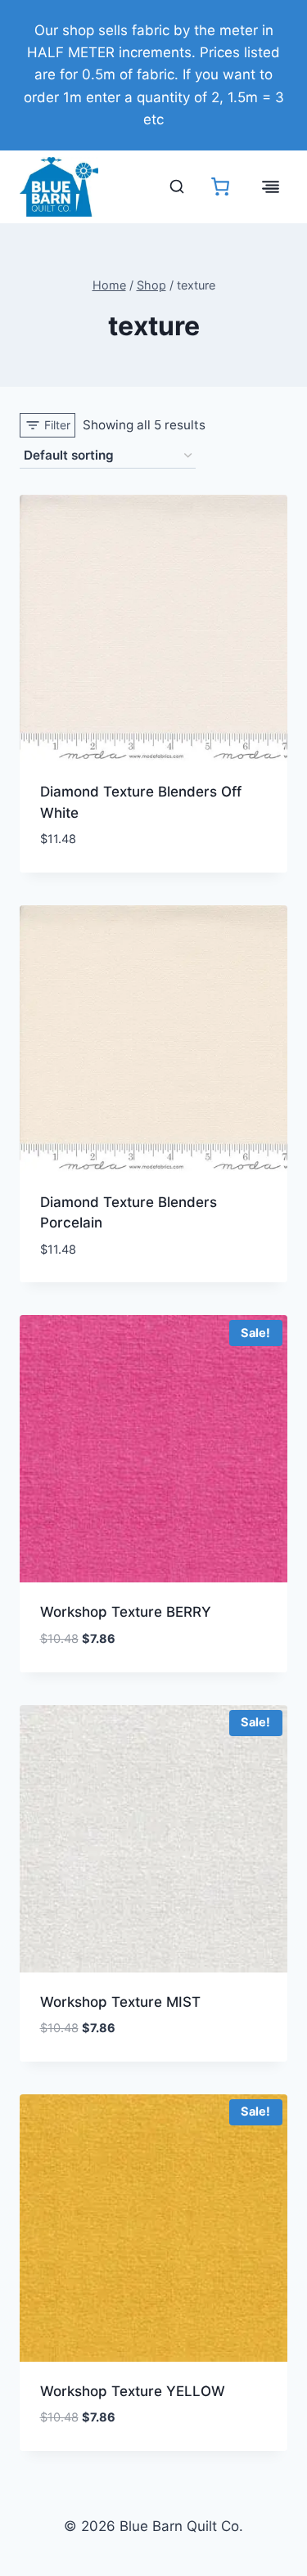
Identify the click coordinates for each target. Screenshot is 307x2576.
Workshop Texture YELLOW (133, 2391)
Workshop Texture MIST (120, 2002)
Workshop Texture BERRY (126, 1612)
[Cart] (220, 186)
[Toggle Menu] (271, 187)
